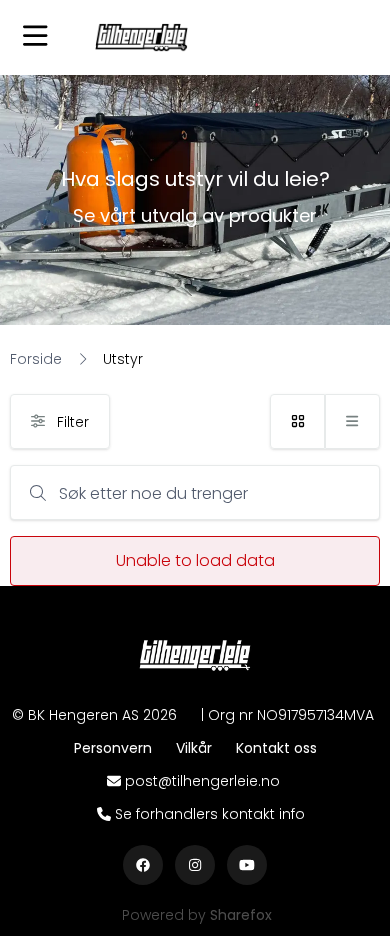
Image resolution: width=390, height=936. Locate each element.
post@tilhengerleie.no (202, 781)
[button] (35, 37)
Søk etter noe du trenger (153, 493)
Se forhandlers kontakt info (210, 814)
